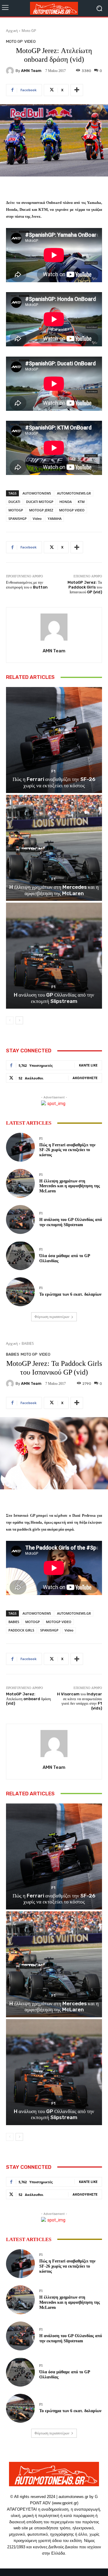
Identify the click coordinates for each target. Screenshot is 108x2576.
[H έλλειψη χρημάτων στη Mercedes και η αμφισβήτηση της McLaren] (54, 848)
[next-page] (19, 1020)
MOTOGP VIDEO (72, 510)
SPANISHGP (18, 518)
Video (37, 518)
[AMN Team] (11, 71)
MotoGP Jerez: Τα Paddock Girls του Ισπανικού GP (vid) (85, 587)
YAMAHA (55, 518)
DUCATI (14, 502)
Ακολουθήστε (85, 1078)
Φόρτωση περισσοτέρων (52, 1317)
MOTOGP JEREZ (41, 510)
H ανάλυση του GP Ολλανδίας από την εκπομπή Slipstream (54, 998)
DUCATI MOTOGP (40, 502)
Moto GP (29, 31)
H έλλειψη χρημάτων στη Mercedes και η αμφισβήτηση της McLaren (54, 890)
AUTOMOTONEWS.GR (74, 493)
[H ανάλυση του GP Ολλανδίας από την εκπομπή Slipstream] (54, 956)
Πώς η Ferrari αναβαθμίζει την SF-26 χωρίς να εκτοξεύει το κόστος (54, 782)
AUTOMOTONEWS (37, 493)
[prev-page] (10, 1020)
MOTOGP (16, 510)
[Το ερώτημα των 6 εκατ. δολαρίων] (20, 1292)
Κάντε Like (88, 1065)
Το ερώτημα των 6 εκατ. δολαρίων (70, 1294)
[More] (77, 90)
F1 (53, 771)
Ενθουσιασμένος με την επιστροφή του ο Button (27, 585)
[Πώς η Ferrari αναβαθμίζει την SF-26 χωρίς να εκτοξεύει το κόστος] (54, 740)
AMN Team (31, 71)
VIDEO (30, 41)
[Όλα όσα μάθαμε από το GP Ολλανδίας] (20, 1256)
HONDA (66, 502)
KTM (81, 502)
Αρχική (12, 31)
